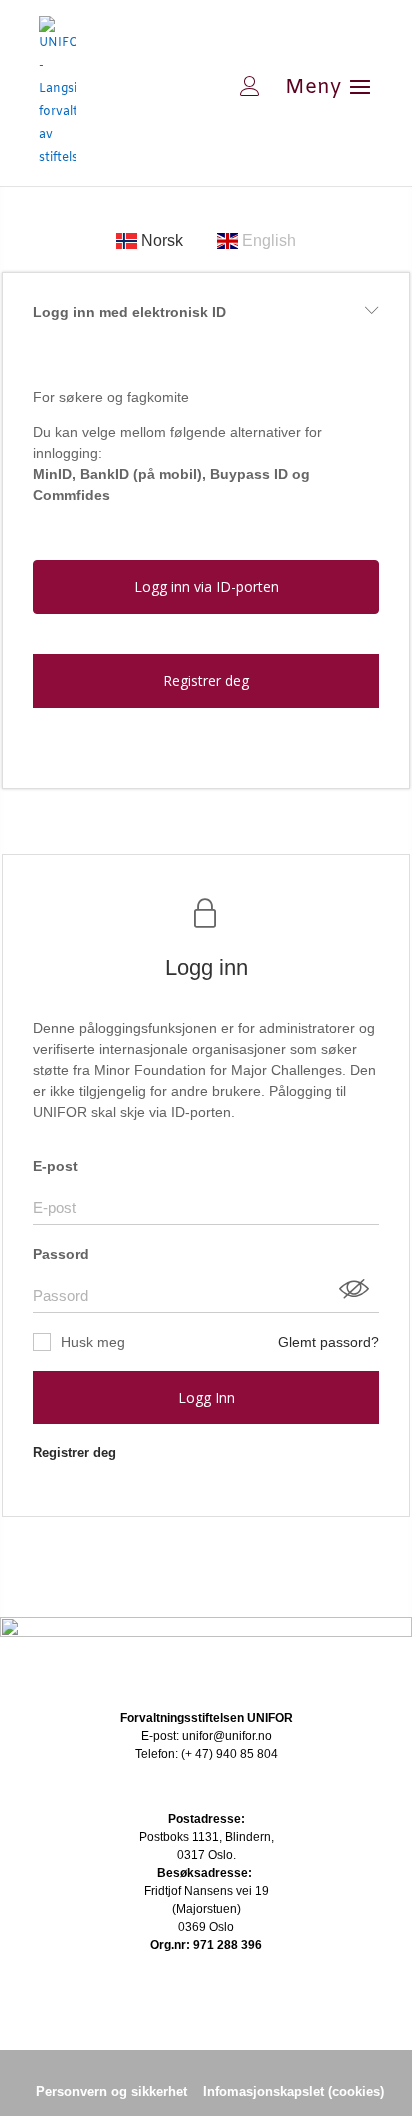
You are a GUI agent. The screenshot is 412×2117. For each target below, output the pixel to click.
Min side (186, 86)
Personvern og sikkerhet (111, 2091)
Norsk (162, 240)
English (267, 240)
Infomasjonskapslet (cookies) (293, 2091)
